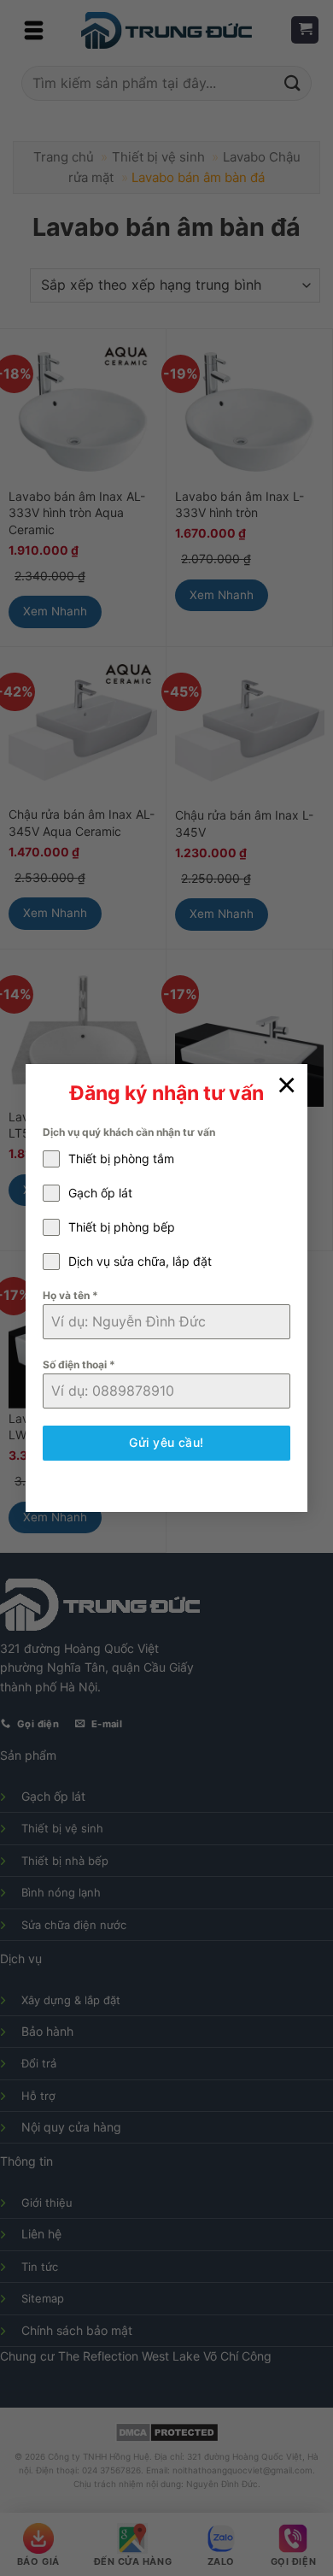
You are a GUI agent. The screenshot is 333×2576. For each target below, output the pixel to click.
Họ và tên (70, 1295)
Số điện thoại (79, 1364)
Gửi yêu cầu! (166, 1442)
